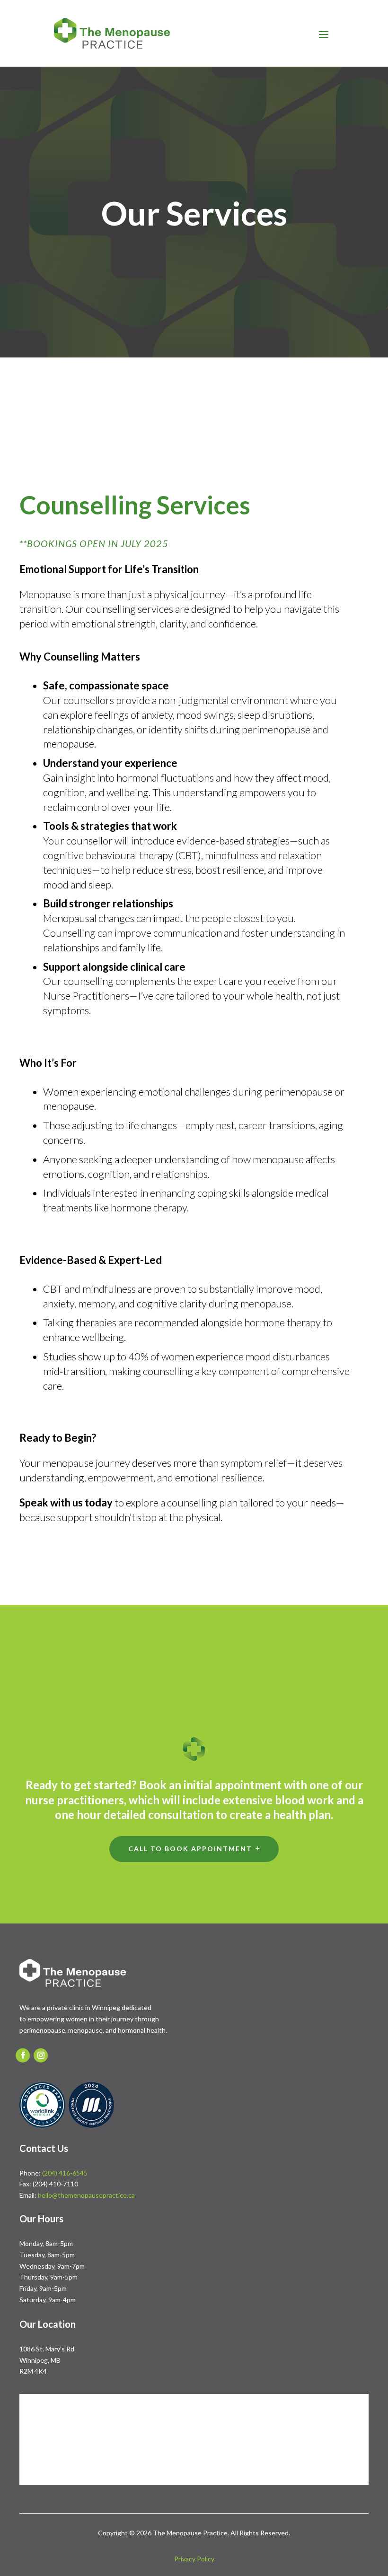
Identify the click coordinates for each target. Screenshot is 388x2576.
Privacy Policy (194, 2559)
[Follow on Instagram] (41, 2055)
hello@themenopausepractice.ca (86, 2195)
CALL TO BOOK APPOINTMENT (190, 1849)
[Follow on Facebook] (23, 2055)
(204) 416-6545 (65, 2173)
